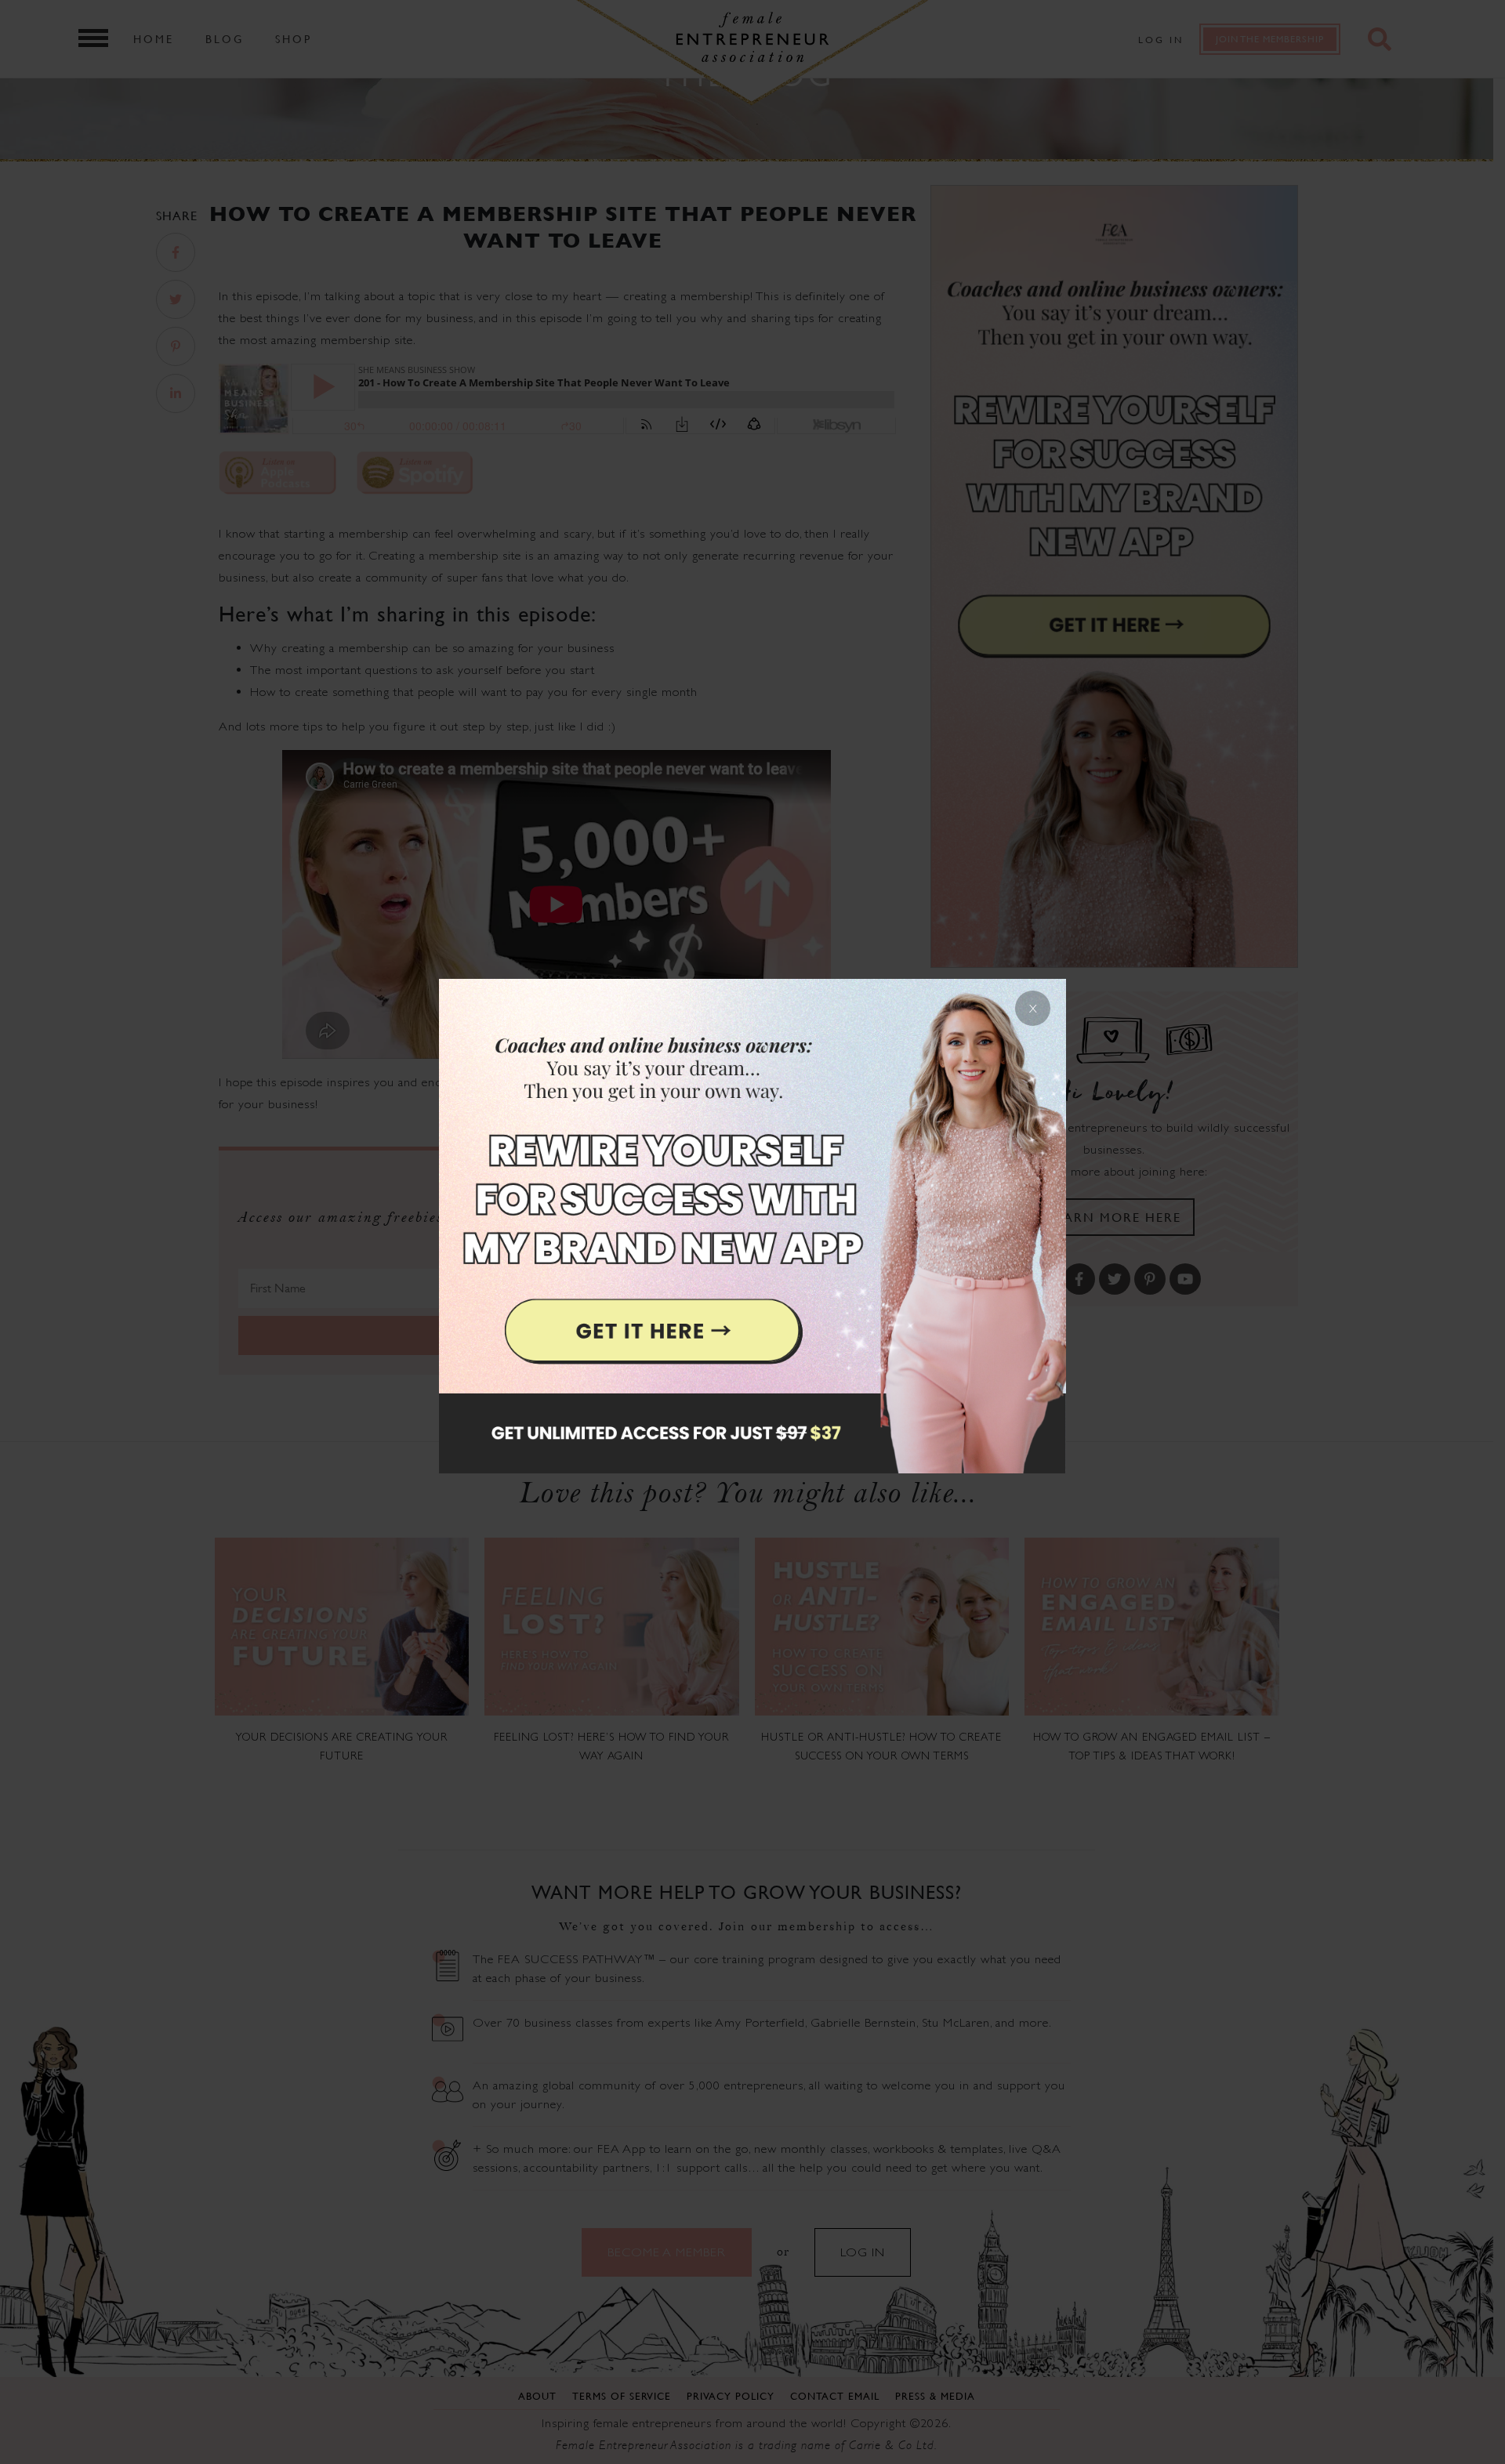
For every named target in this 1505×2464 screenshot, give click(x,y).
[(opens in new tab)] (752, 1232)
